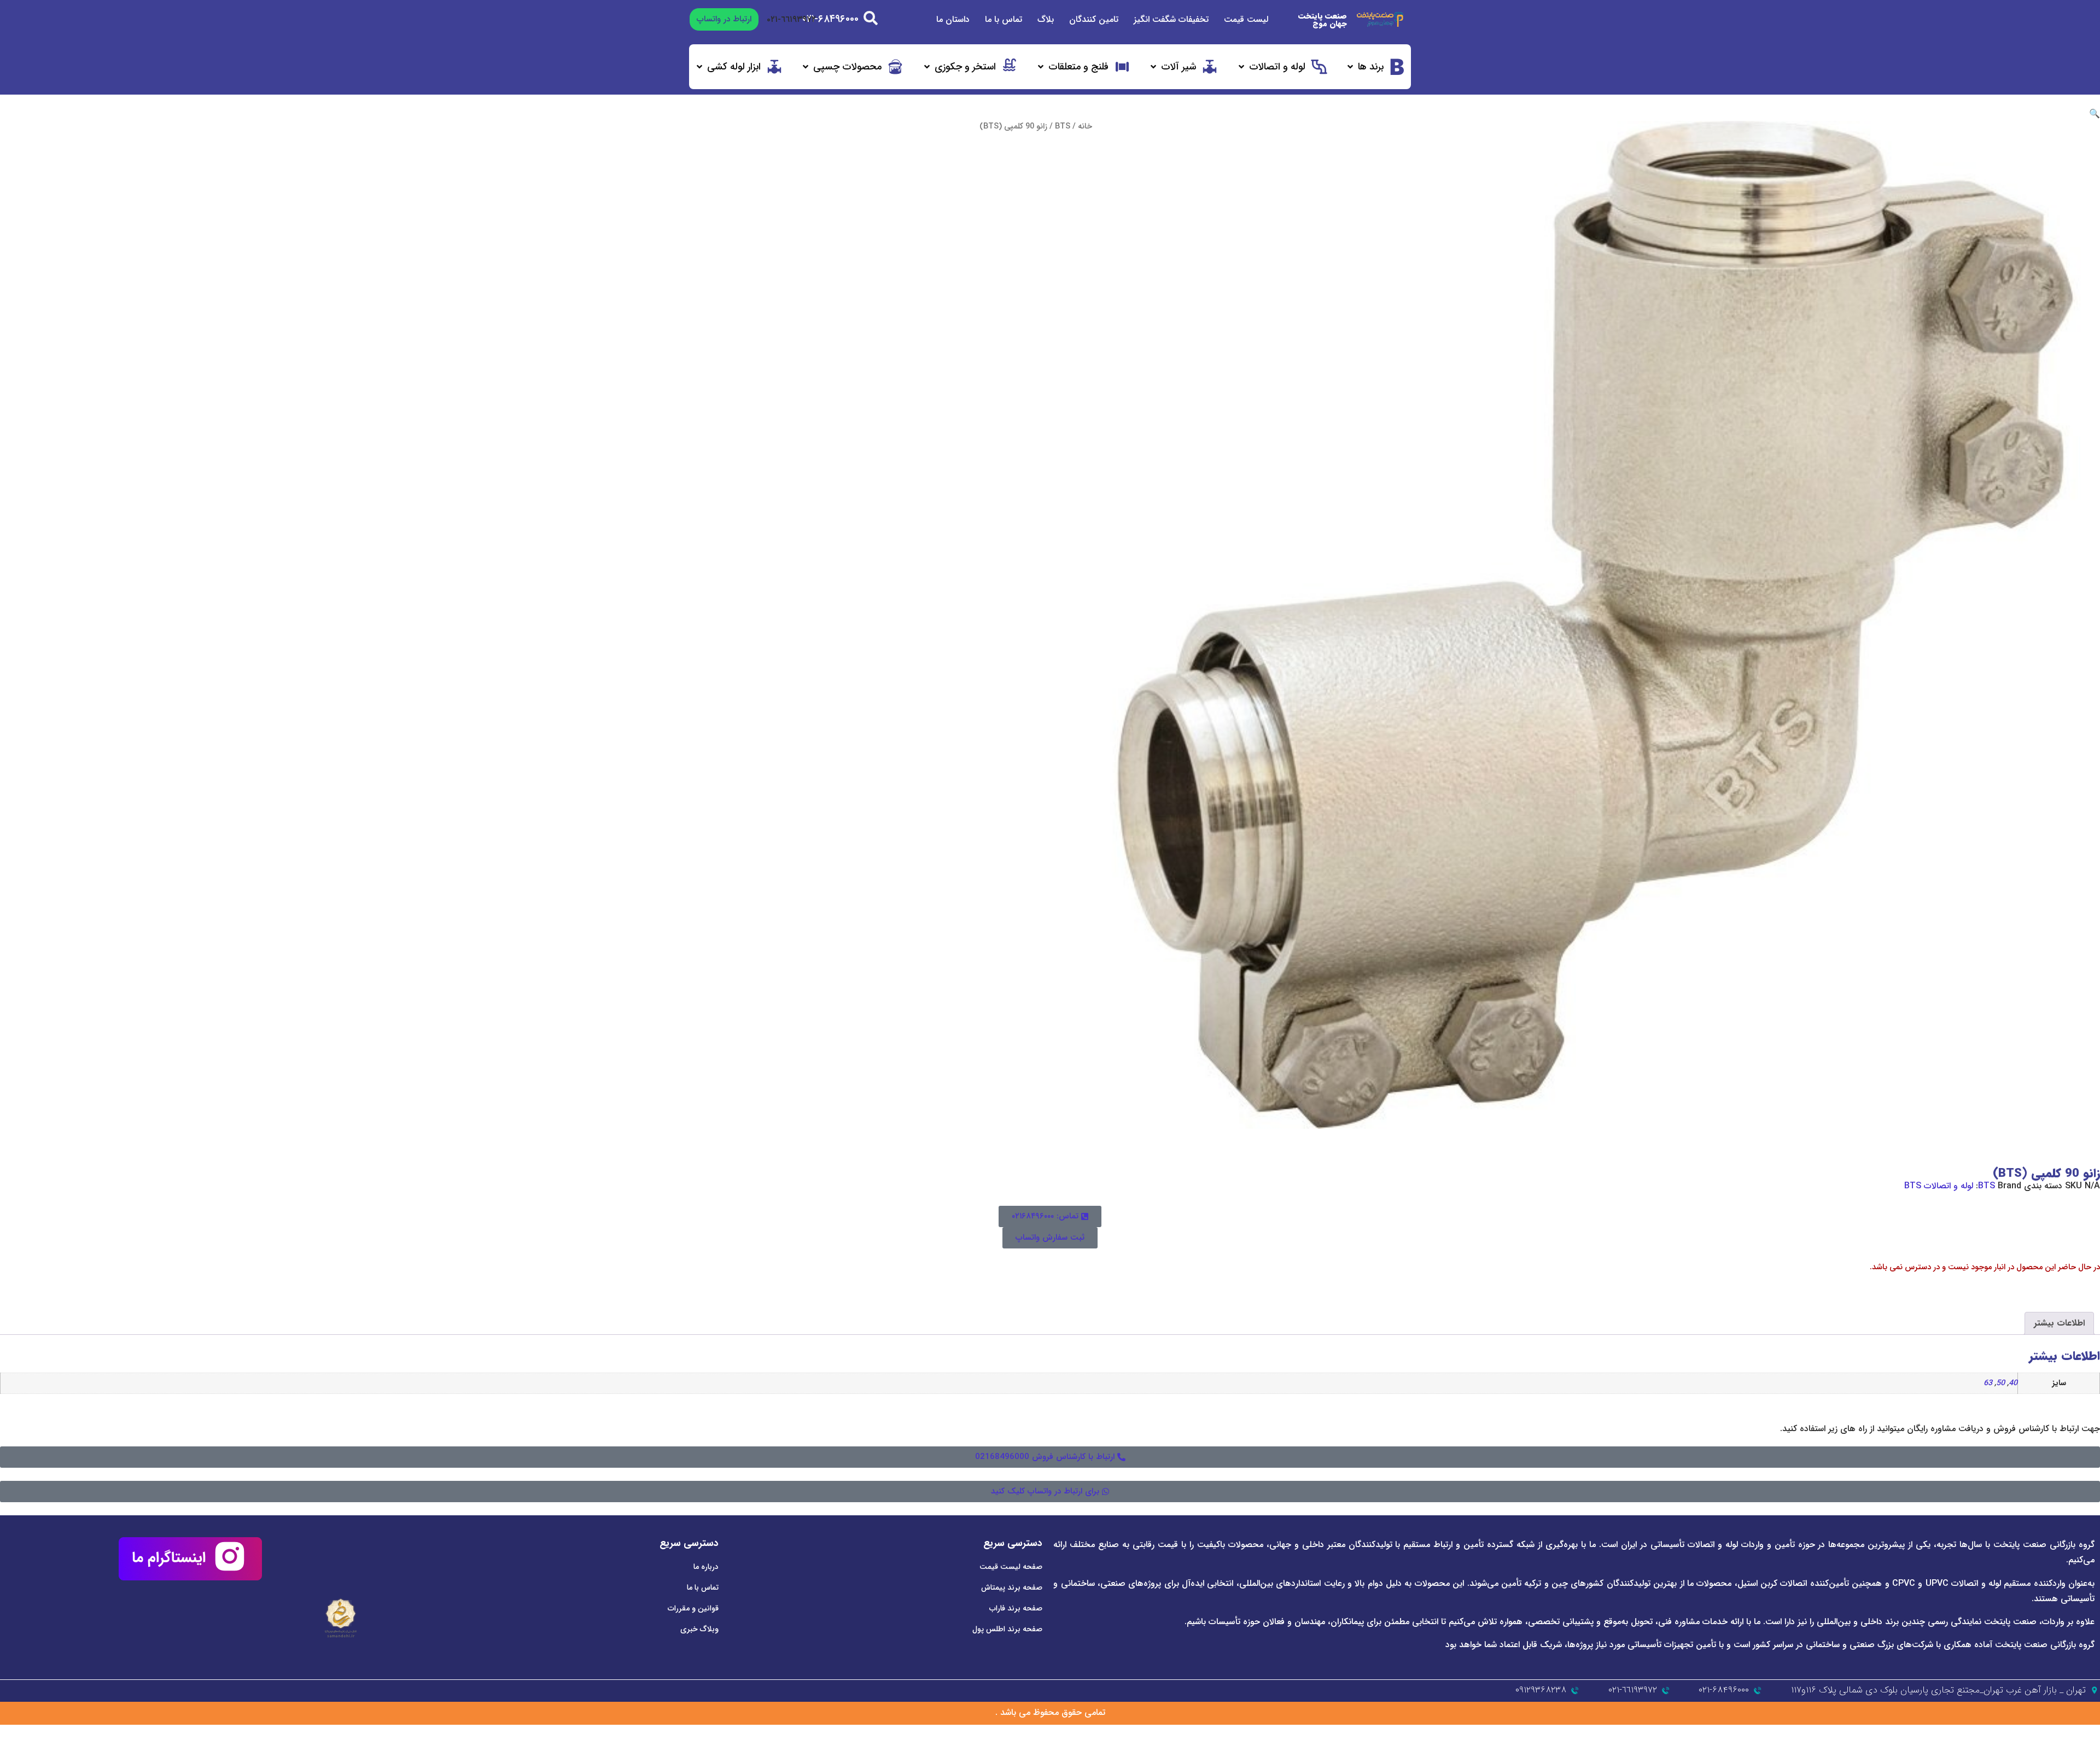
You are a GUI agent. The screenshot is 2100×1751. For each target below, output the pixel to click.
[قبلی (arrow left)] (2091, 1747)
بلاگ (1046, 19)
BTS (1063, 127)
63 (1988, 1383)
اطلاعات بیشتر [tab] (2059, 1323)
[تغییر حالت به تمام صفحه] (2071, 1734)
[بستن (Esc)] (2031, 1734)
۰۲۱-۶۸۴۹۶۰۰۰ (830, 19)
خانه (1085, 127)
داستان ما (953, 19)
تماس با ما (1004, 19)
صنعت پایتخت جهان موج (1323, 20)
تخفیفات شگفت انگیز (1171, 19)
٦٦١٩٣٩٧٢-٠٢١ (791, 19)
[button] (1375, 67)
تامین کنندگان (1094, 19)
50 (2000, 1383)
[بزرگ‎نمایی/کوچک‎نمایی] (2091, 1734)
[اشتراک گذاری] (2051, 1734)
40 (2013, 1383)
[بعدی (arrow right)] (2071, 1747)
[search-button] (871, 18)
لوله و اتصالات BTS (1939, 1186)
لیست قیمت (1246, 19)
